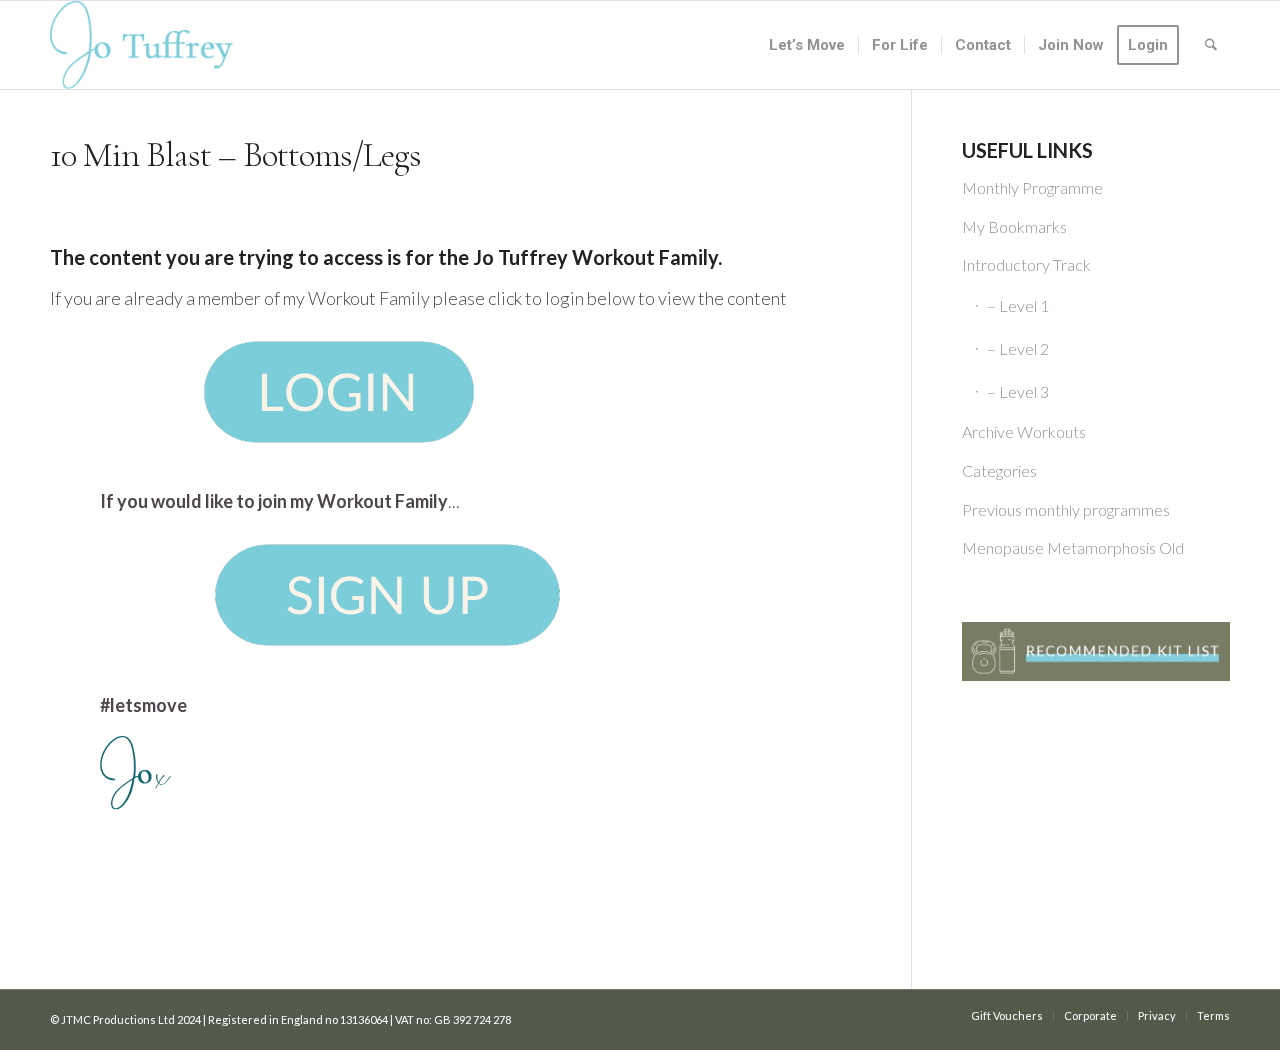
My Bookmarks (1014, 226)
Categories (999, 470)
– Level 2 (1018, 348)
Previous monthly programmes (1066, 509)
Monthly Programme (1032, 187)
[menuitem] (807, 45)
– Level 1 (1018, 305)
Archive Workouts (1024, 431)
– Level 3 (1018, 391)
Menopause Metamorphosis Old (1073, 547)
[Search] (1211, 45)
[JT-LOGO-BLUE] (141, 45)
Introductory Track (1026, 264)
